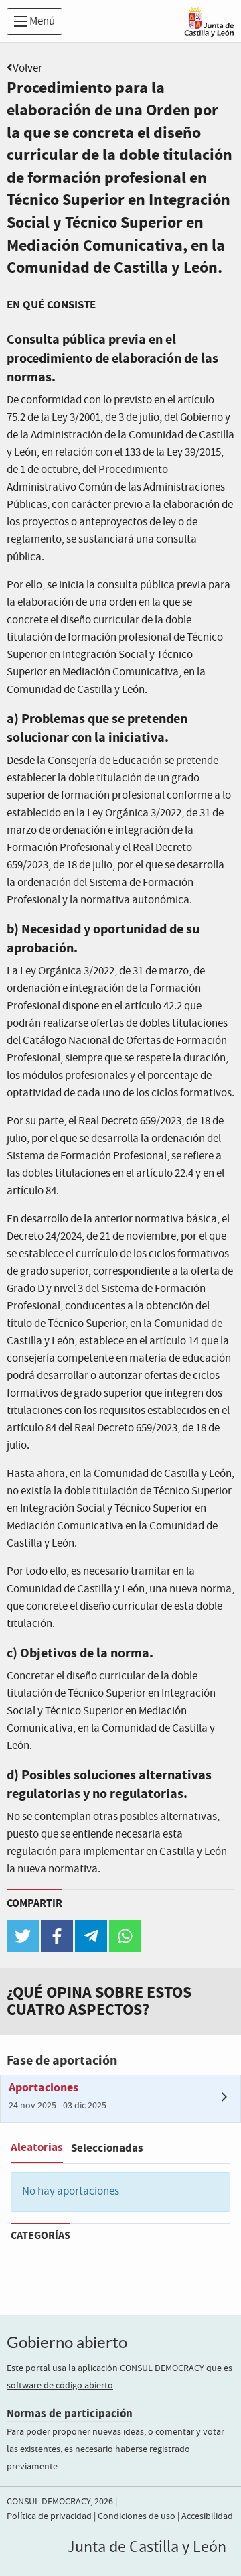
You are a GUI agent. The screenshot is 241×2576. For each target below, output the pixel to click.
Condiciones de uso (137, 2516)
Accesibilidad (207, 2516)
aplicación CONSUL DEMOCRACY (141, 2368)
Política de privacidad (49, 2516)
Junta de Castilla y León (147, 2547)
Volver (27, 69)
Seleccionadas (107, 2148)
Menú (41, 22)
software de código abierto (60, 2386)
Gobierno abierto (67, 2342)
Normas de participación (70, 2413)
